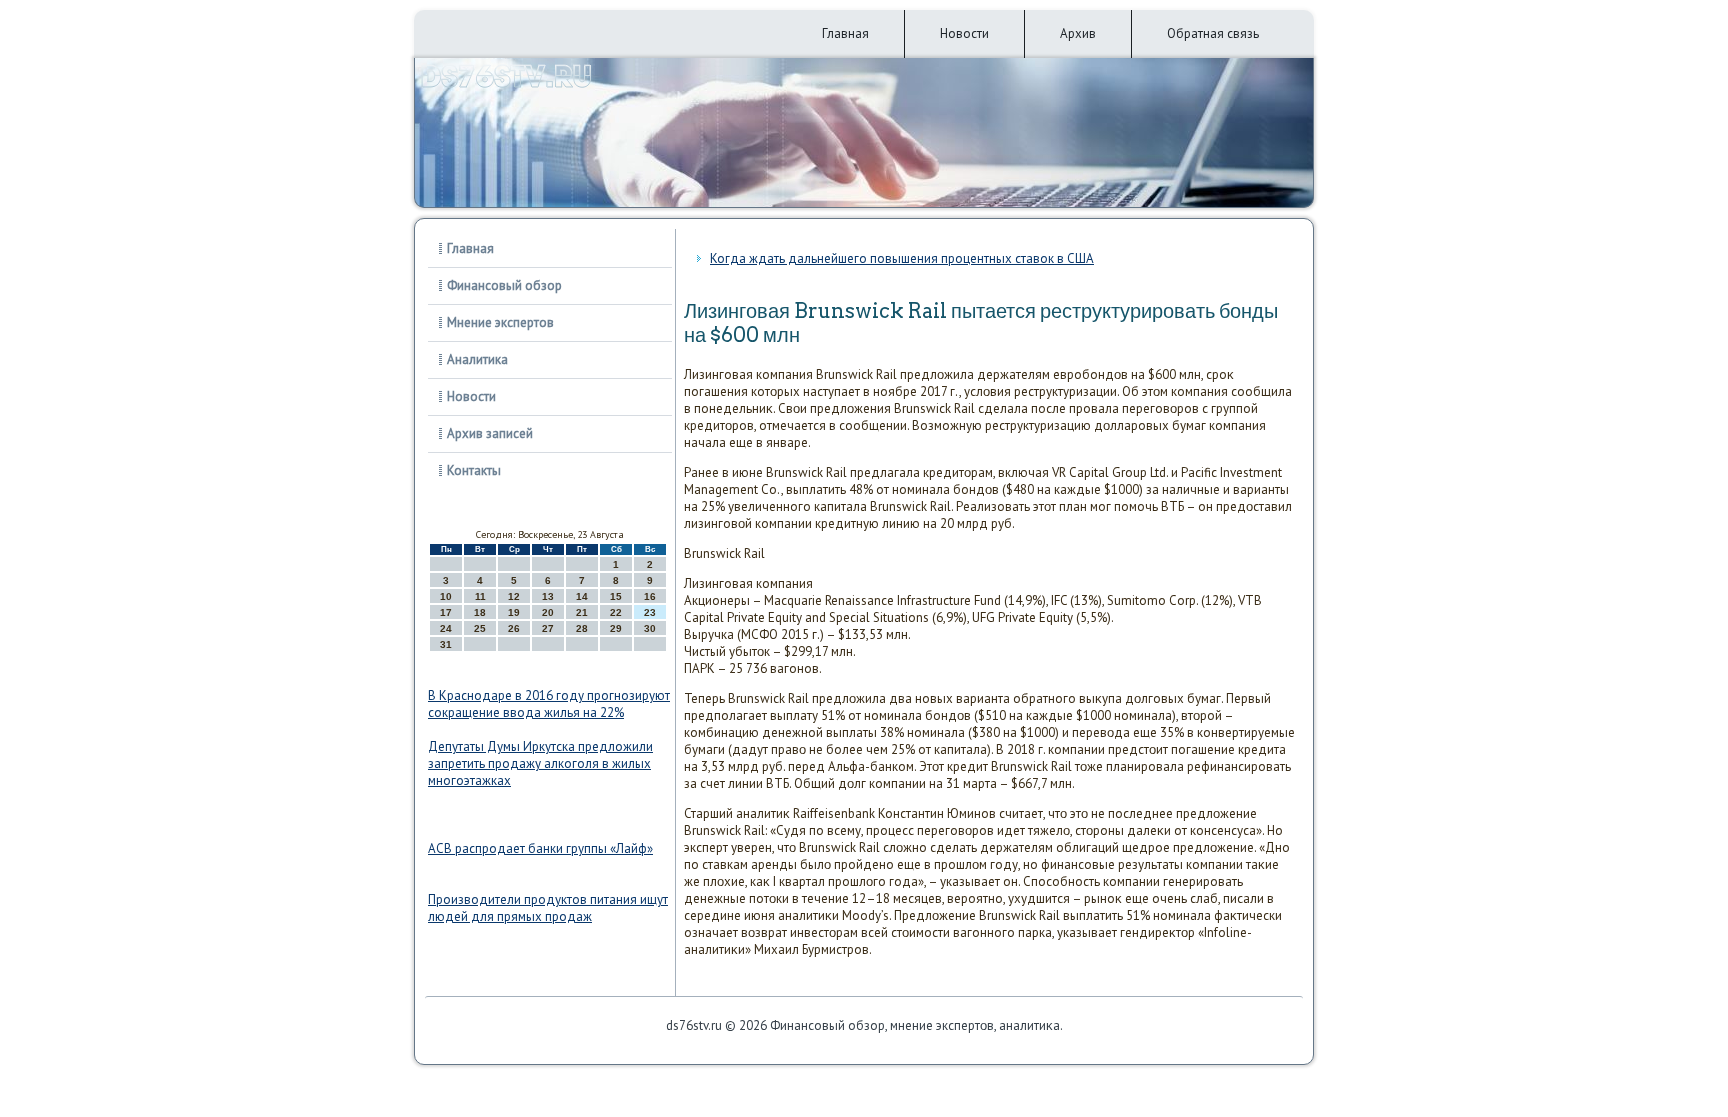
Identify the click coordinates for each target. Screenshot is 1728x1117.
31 (446, 644)
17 (446, 612)
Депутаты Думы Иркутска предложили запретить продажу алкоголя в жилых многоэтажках (540, 763)
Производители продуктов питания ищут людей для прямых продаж (548, 908)
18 (480, 612)
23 (650, 612)
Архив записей (490, 433)
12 (514, 596)
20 (548, 612)
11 (480, 596)
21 (582, 612)
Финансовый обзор (504, 285)
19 (514, 612)
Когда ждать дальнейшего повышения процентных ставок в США (902, 258)
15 (616, 596)
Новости (964, 33)
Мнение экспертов (500, 322)
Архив (1078, 33)
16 (650, 596)
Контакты (474, 470)
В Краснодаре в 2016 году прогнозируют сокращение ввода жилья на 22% (549, 704)
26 (514, 628)
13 (548, 596)
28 (582, 628)
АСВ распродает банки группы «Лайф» (540, 848)
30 (650, 628)
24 (446, 628)
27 (548, 628)
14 (582, 596)
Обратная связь (1213, 33)
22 (616, 612)
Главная (845, 33)
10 (446, 596)
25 (480, 628)
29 (616, 628)
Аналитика (477, 359)
